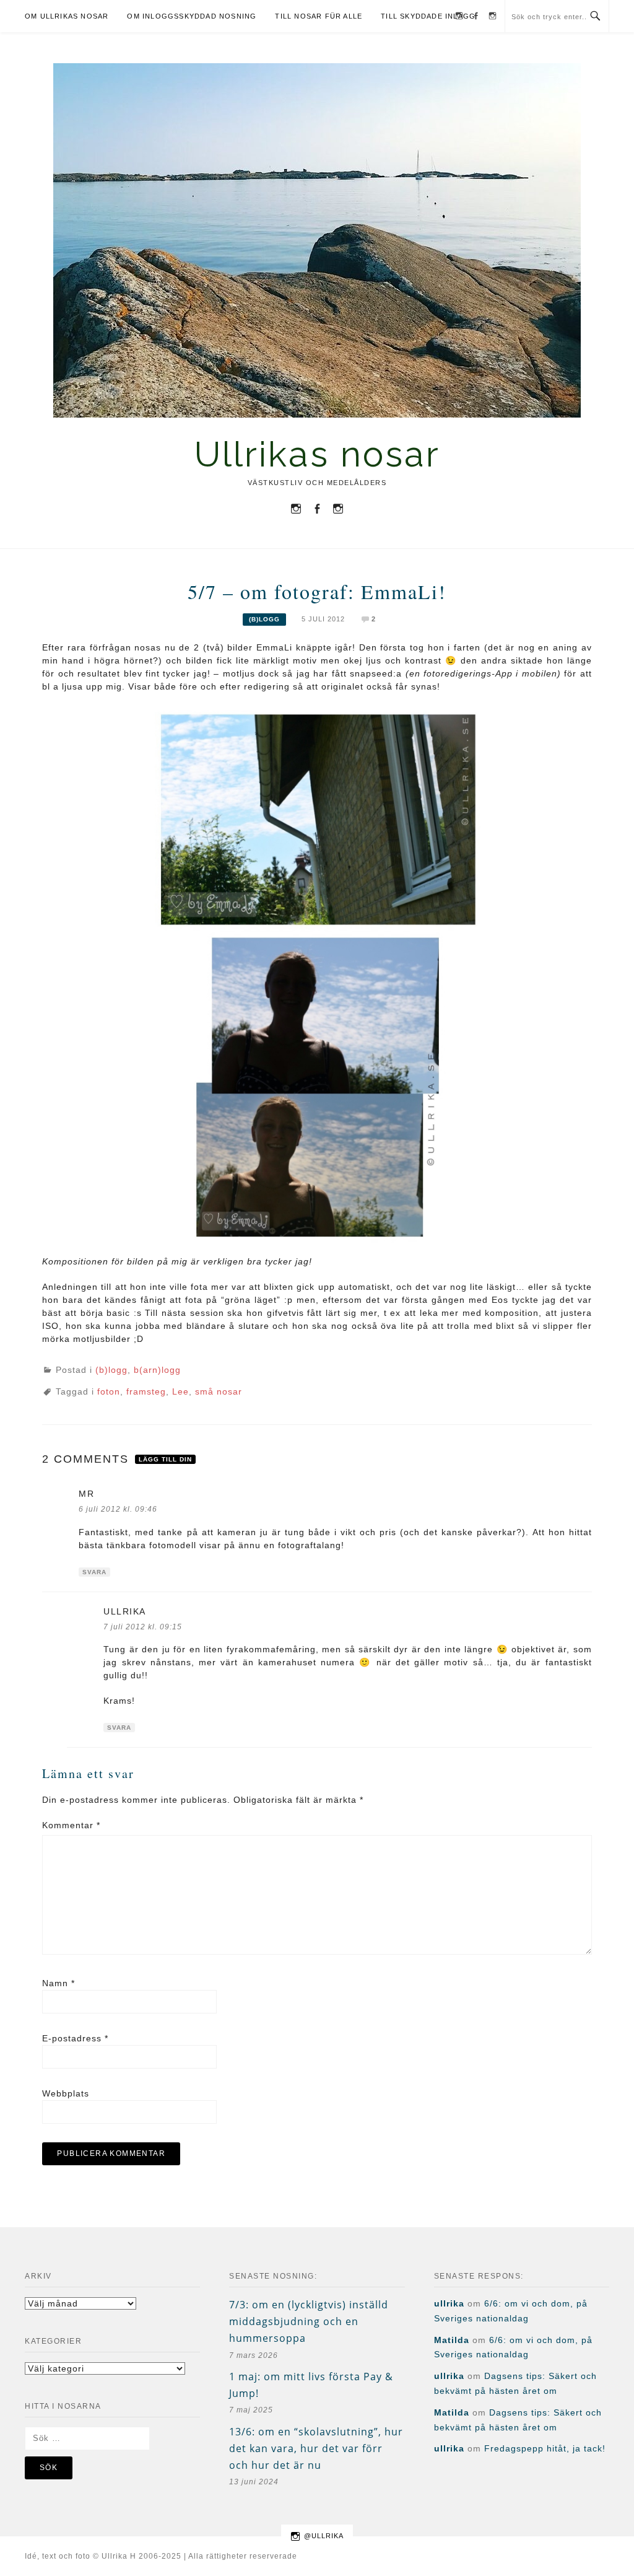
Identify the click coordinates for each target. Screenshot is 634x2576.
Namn (59, 1983)
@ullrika (324, 2536)
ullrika (125, 1611)
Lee (180, 1391)
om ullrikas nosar (67, 16)
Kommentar (71, 1825)
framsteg (146, 1391)
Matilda (452, 2340)
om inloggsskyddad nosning (192, 16)
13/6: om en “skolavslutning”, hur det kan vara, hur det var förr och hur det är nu (316, 2448)
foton (109, 1391)
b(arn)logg (157, 1370)
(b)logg (264, 619)
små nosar (219, 1391)
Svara (94, 1572)
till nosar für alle (319, 16)
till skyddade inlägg (428, 16)
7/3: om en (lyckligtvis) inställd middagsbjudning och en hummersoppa (309, 2321)
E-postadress (75, 2038)
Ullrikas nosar (317, 454)
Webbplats (66, 2093)
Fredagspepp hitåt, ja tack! (545, 2448)
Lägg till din (165, 1459)
